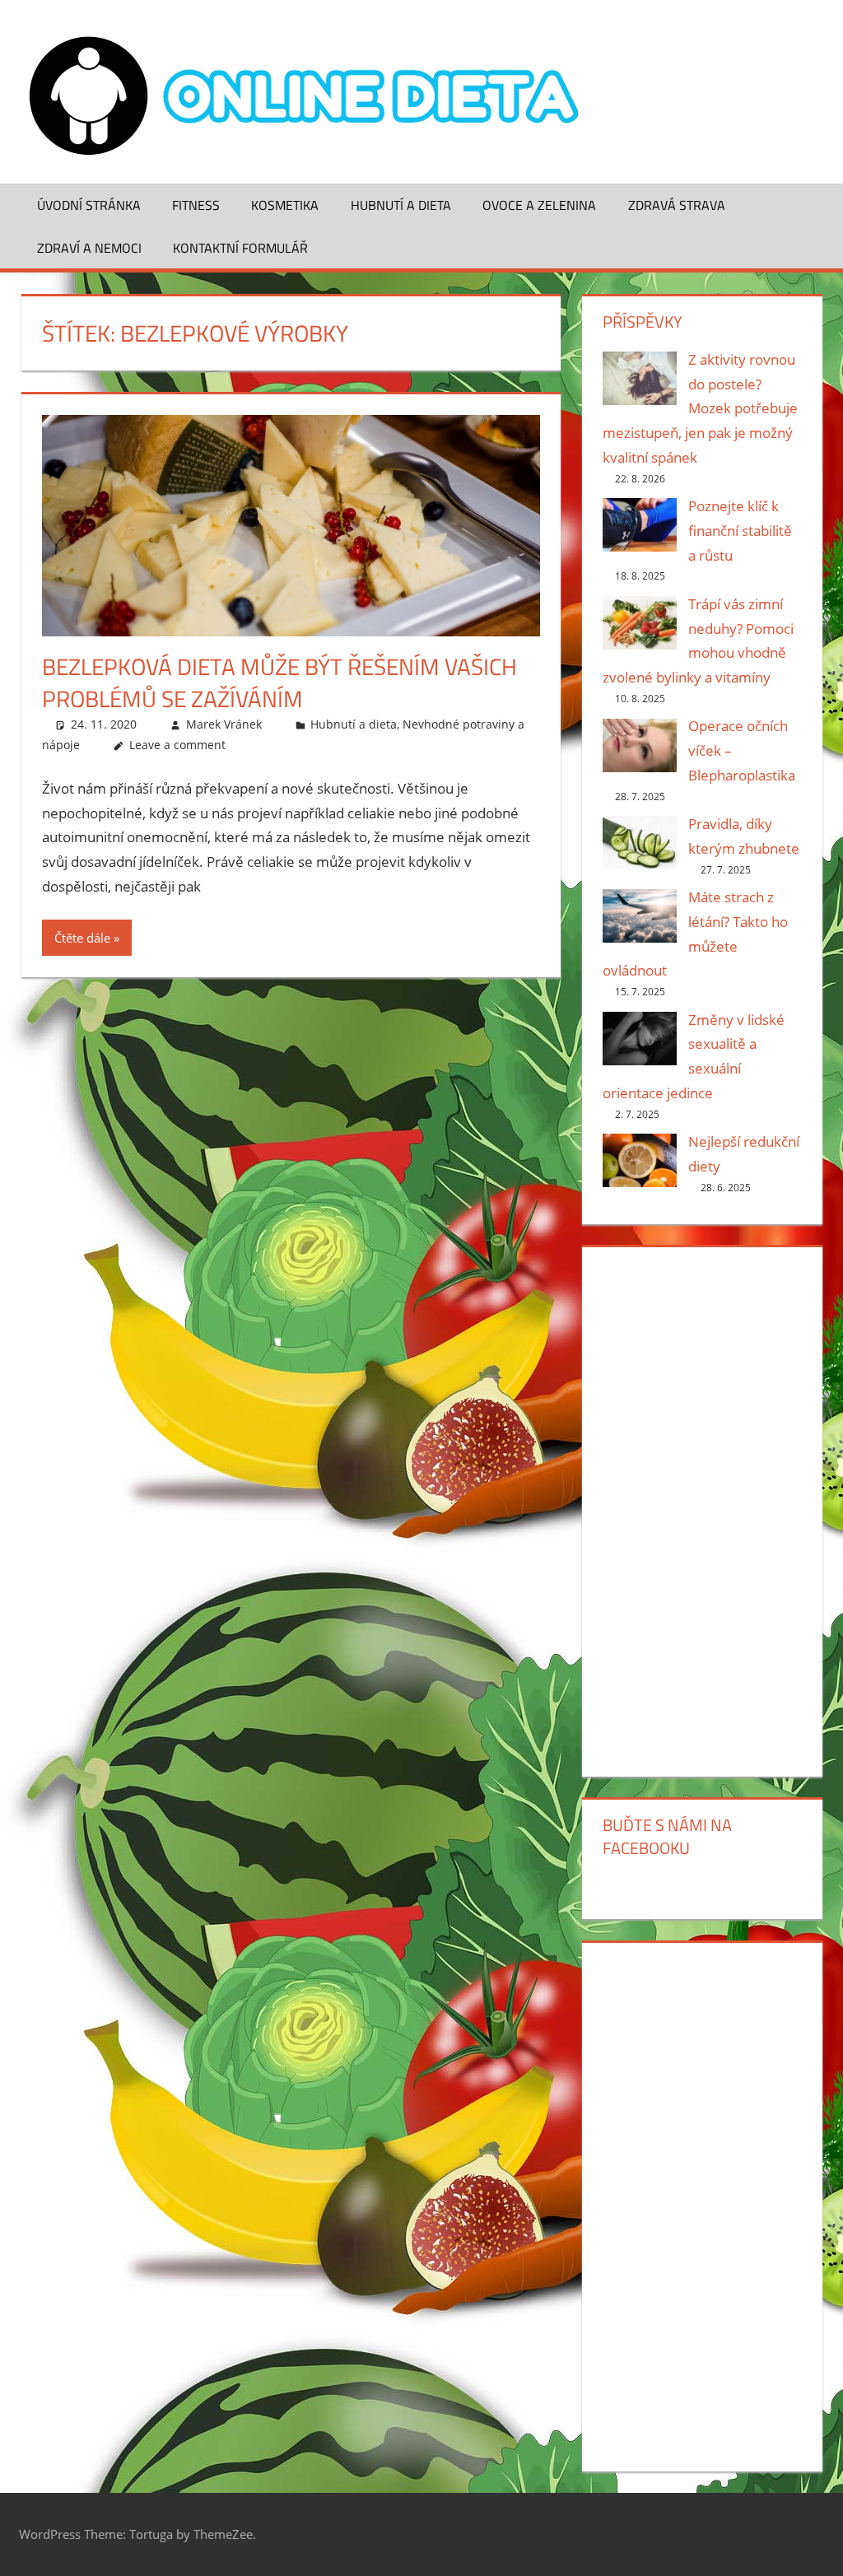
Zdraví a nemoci (89, 248)
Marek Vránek (224, 724)
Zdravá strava (677, 205)
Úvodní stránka (89, 205)
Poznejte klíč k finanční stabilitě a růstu (740, 531)
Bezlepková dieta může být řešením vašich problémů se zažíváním (279, 682)
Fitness (196, 205)
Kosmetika (285, 205)
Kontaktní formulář (240, 248)
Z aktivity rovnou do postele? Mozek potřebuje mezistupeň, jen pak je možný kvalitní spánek (700, 408)
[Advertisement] (702, 1508)
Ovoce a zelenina (539, 205)
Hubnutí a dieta (401, 205)
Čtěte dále (82, 938)
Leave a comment (177, 745)
